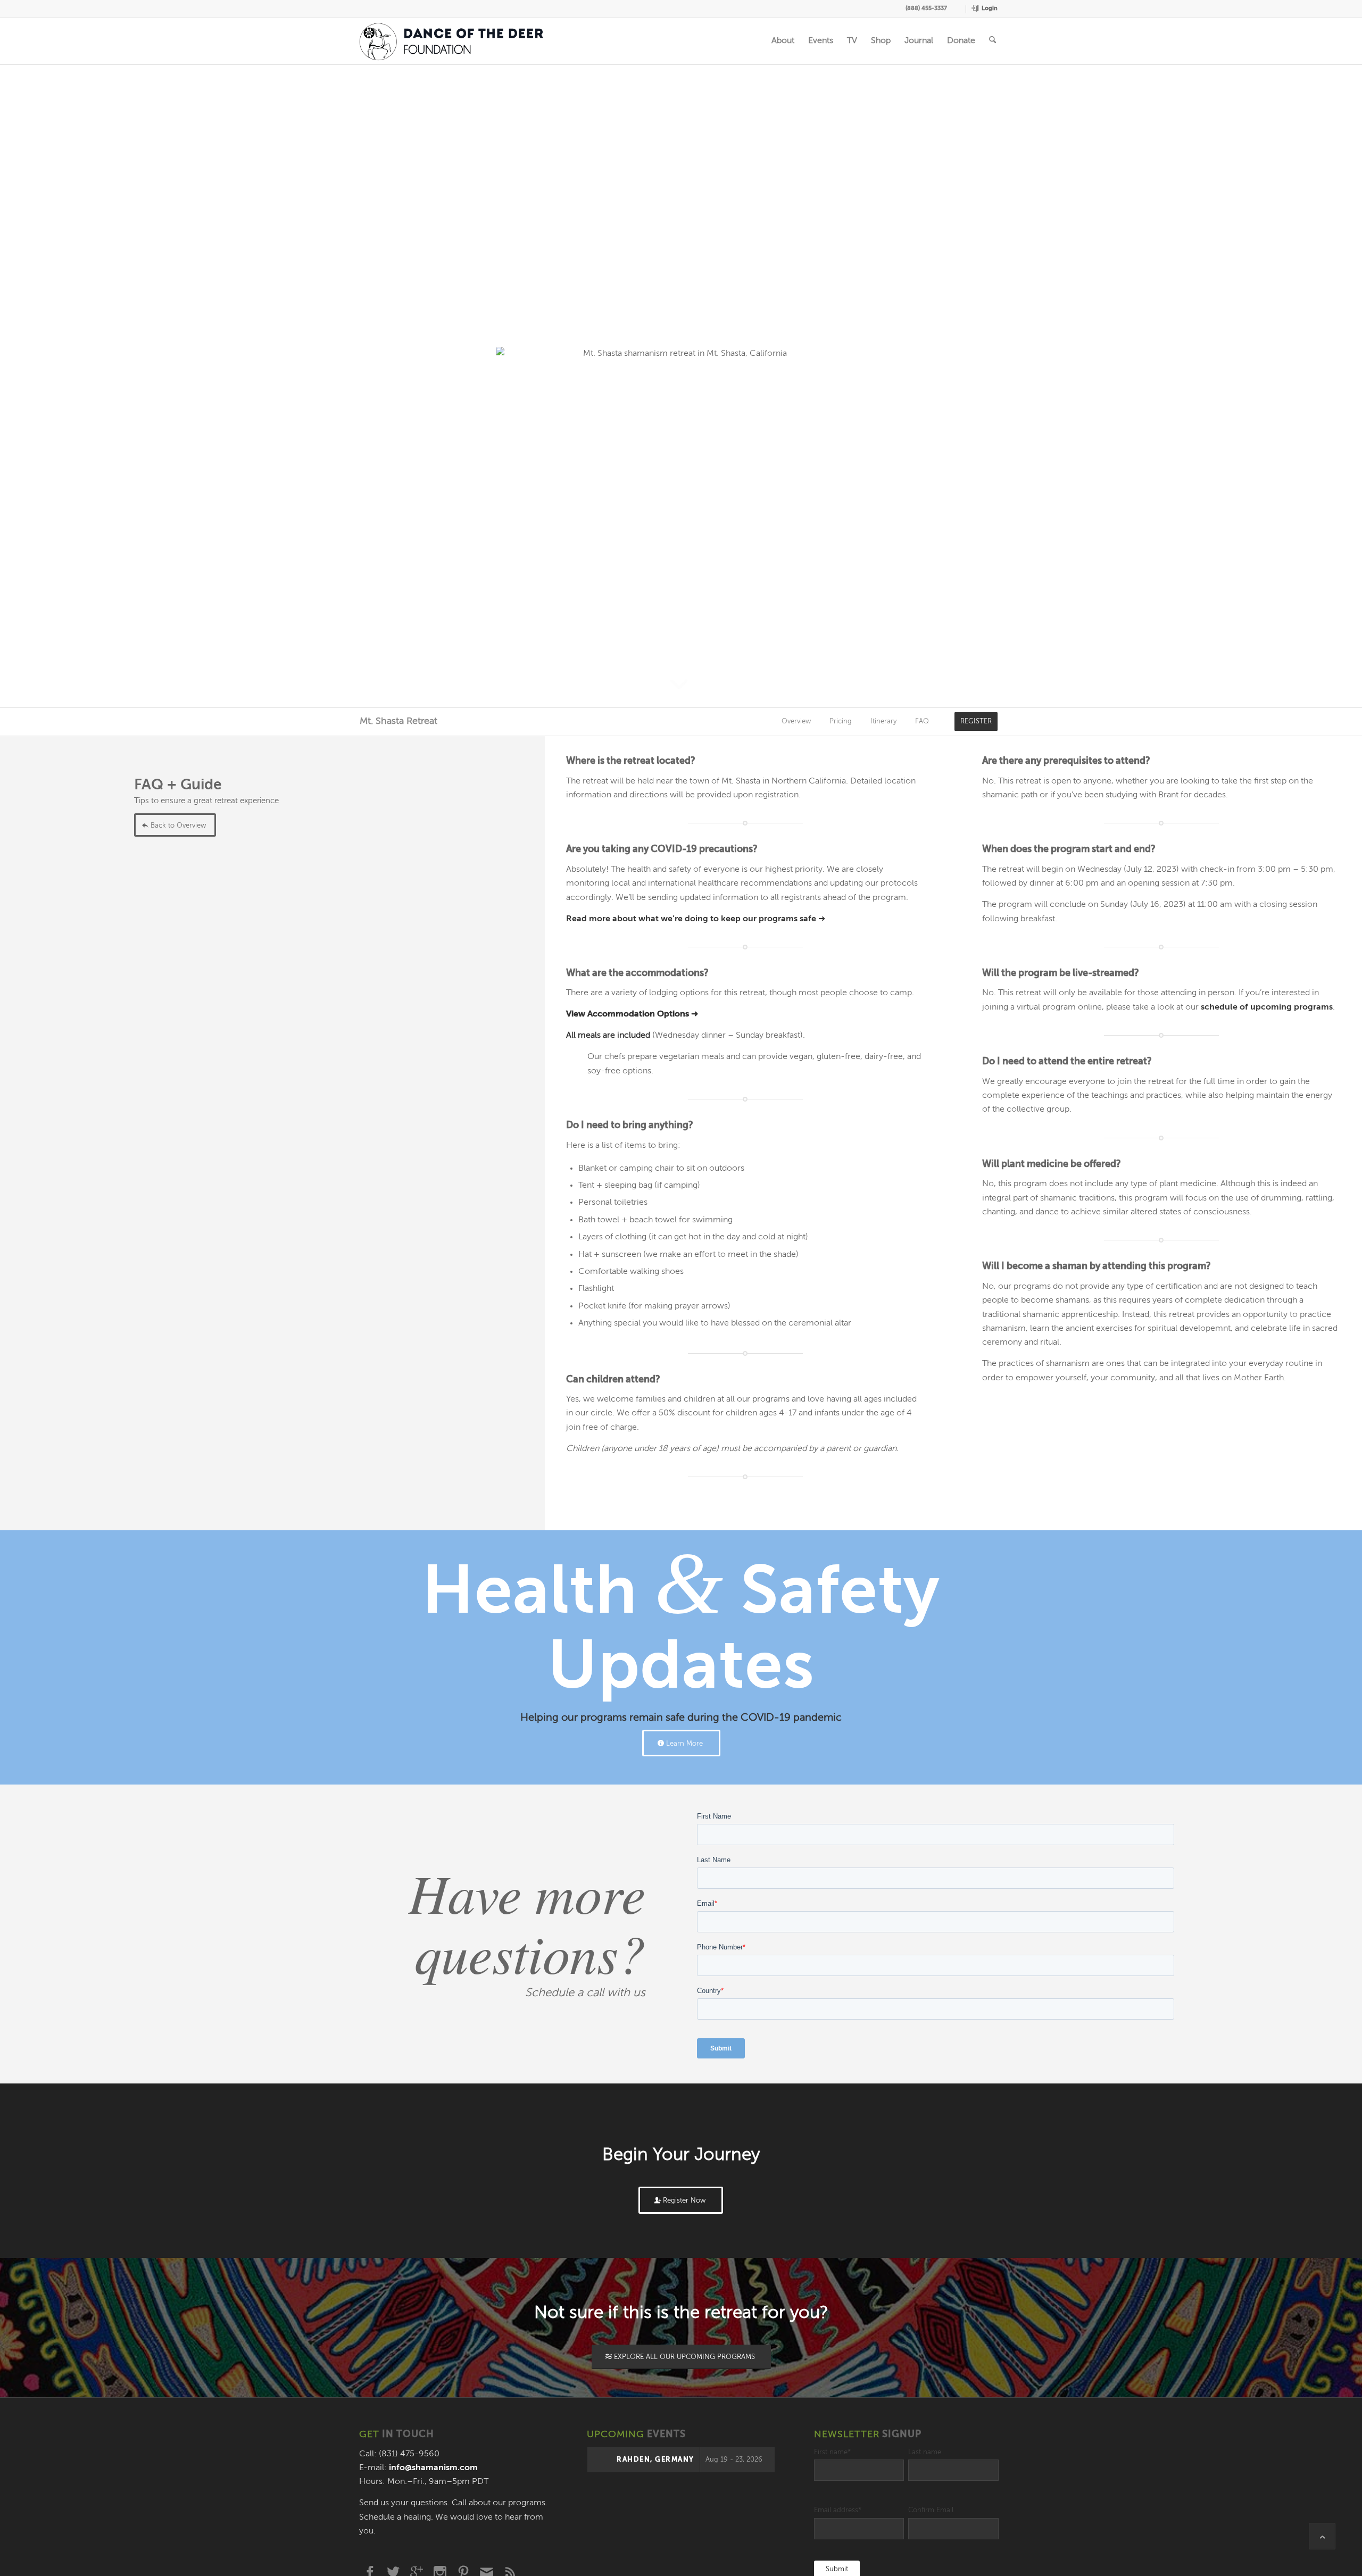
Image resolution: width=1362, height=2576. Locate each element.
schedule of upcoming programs (1267, 1007)
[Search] (993, 41)
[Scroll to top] (1322, 2536)
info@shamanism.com (433, 2468)
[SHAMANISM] (452, 41)
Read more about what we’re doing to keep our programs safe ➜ (696, 919)
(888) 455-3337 (926, 8)
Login (990, 8)
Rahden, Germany (655, 2460)
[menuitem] (959, 9)
